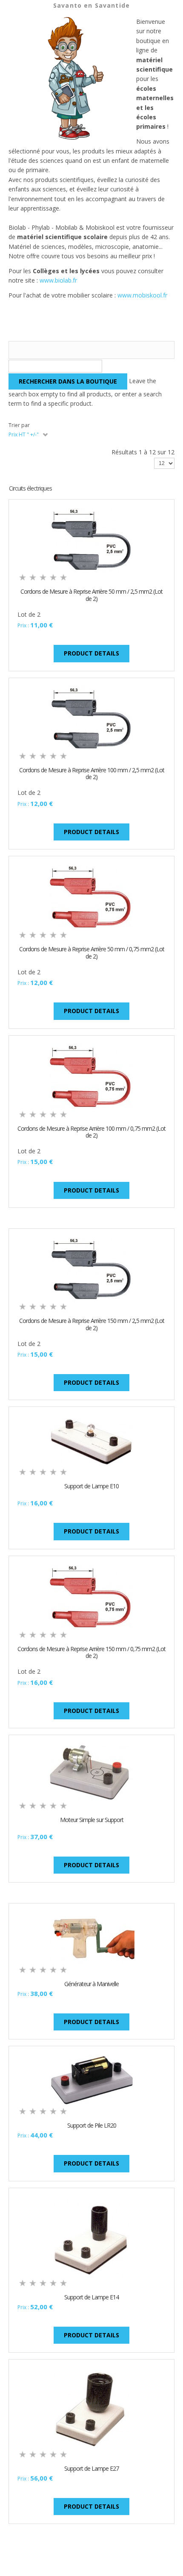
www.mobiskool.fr (142, 295)
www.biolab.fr (58, 280)
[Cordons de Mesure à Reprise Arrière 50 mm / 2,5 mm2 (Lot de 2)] (92, 539)
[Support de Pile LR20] (92, 2080)
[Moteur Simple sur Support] (92, 1771)
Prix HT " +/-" (24, 435)
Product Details (91, 653)
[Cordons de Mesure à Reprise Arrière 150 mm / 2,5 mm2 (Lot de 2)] (92, 1269)
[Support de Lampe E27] (91, 2408)
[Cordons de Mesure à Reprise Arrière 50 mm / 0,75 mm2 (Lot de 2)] (92, 897)
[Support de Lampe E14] (91, 2236)
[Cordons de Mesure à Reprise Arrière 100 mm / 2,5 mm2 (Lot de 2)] (92, 718)
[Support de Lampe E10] (92, 1440)
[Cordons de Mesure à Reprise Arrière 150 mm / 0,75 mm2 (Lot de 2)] (92, 1596)
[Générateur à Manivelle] (92, 1937)
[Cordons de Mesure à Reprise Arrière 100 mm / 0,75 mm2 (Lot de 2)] (92, 1076)
